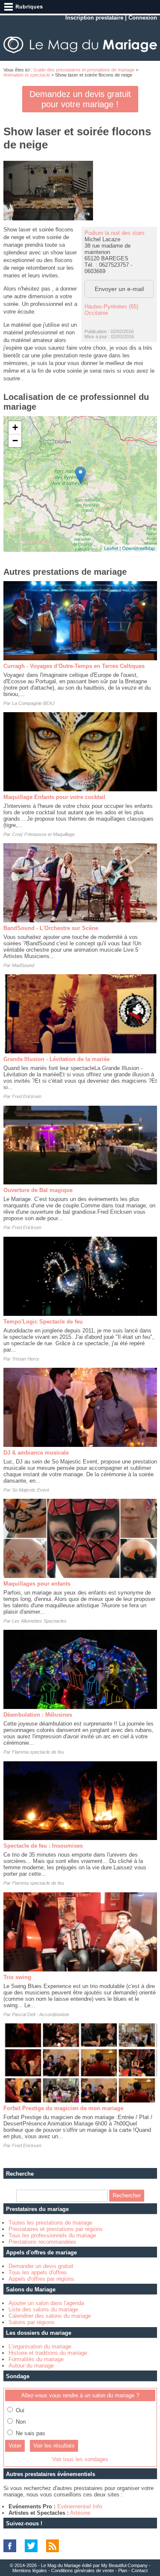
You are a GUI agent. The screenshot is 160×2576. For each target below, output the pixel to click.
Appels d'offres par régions (41, 2279)
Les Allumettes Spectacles (39, 1621)
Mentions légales (30, 2570)
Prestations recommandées (42, 2242)
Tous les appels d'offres (38, 2272)
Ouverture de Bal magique (38, 1190)
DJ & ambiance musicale (36, 1453)
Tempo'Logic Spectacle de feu (43, 1322)
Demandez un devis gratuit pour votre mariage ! (80, 99)
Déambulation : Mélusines (38, 1715)
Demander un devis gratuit (41, 2266)
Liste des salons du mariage (43, 2309)
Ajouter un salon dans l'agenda (46, 2303)
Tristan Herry (26, 1359)
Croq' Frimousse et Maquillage (43, 834)
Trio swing (17, 1977)
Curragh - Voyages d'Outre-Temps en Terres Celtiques (74, 666)
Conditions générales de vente (83, 2570)
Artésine (80, 2513)
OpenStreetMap (138, 548)
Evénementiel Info (80, 2506)
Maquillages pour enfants (37, 1584)
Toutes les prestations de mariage (50, 2223)
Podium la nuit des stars (115, 233)
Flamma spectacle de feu (38, 1752)
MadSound (23, 965)
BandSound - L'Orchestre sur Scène (51, 928)
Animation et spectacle (27, 75)
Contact (140, 2570)
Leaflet (111, 548)
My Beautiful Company (124, 2565)
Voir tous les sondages (80, 2459)
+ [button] (15, 427)
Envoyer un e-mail (119, 289)
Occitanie (96, 313)
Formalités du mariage (36, 2359)
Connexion (143, 18)
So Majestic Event (31, 1490)
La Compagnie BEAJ (33, 703)
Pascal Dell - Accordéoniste (41, 2014)
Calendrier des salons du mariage (50, 2316)
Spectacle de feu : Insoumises (43, 1846)
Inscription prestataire (94, 18)
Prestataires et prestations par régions (56, 2229)
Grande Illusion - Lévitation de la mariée (57, 1059)
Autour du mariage (31, 2366)
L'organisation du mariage (40, 2346)
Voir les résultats (54, 2446)
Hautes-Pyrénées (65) (111, 307)
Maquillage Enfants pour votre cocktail (54, 797)
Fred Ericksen (27, 1096)
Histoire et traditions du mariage (48, 2353)
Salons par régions (32, 2322)
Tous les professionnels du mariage (52, 2235)
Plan (123, 2570)
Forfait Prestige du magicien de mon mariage (63, 2108)
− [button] (15, 441)
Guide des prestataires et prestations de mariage (84, 70)
